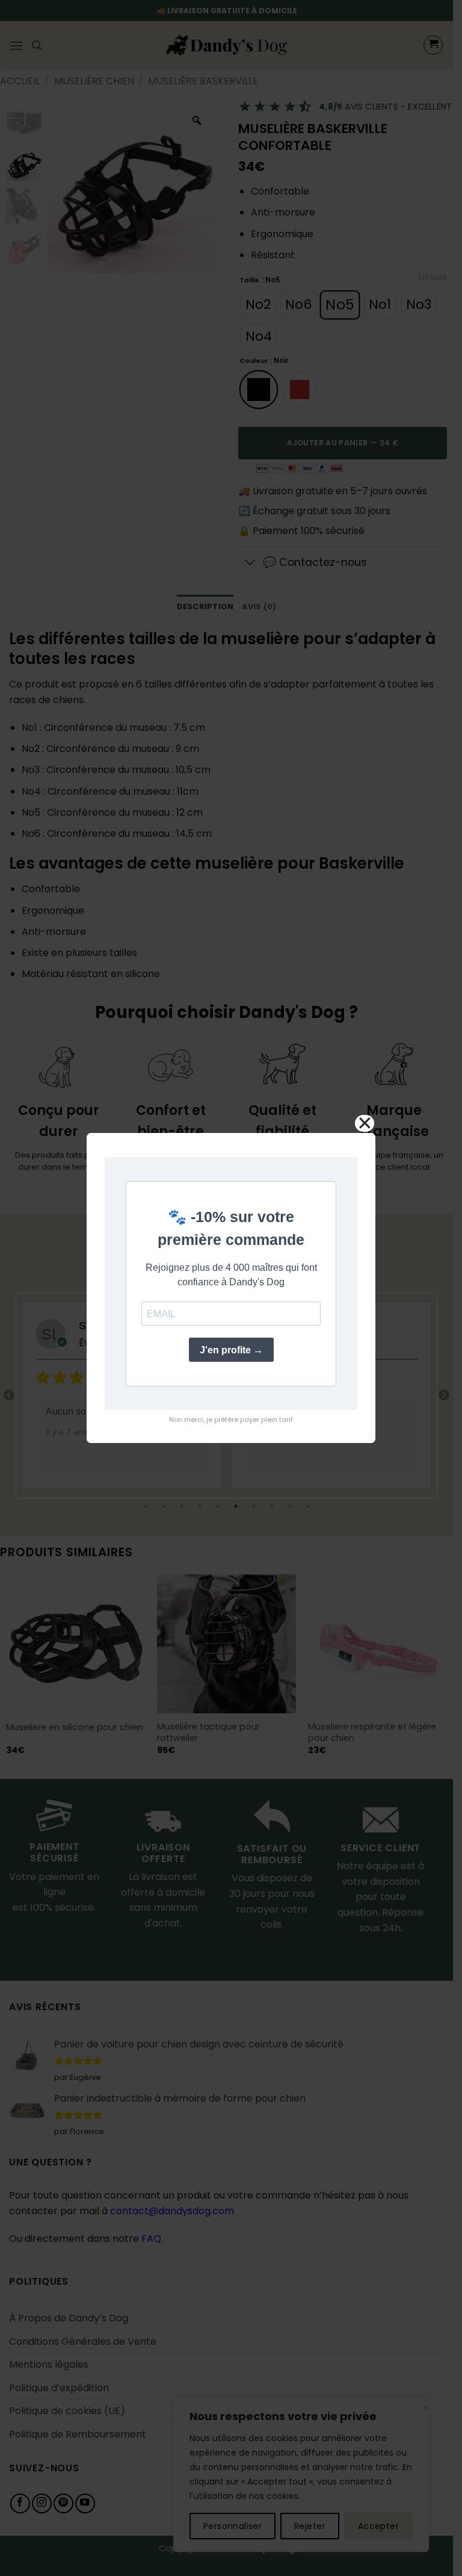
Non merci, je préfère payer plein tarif (231, 1420)
